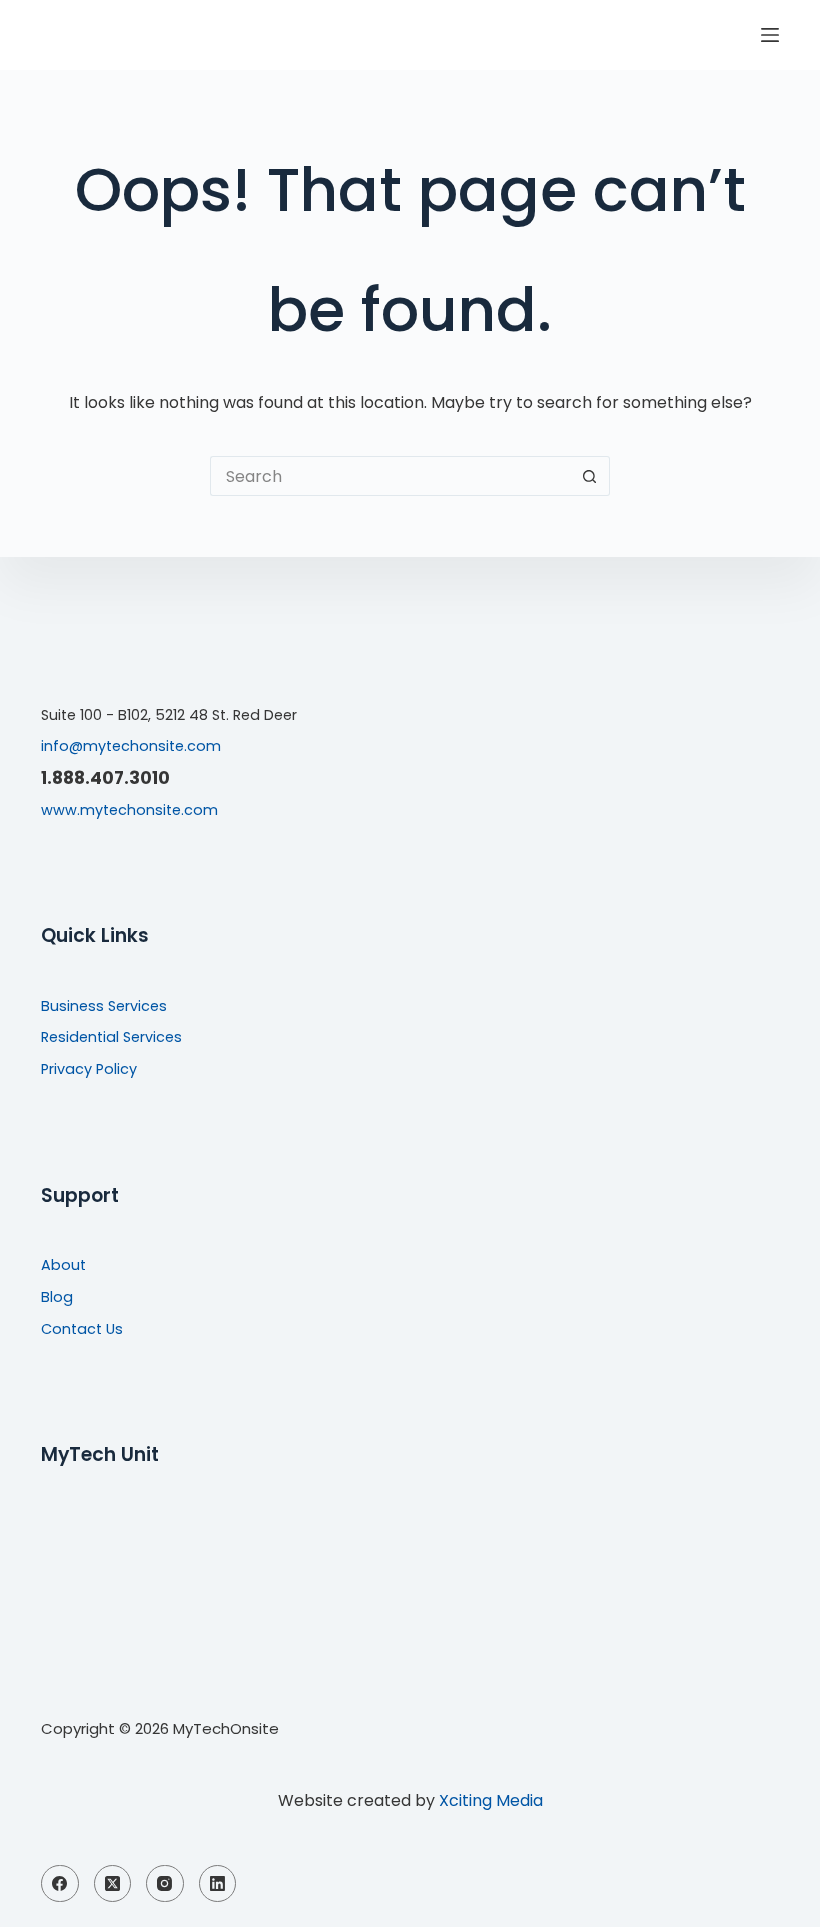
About (63, 1265)
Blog (57, 1297)
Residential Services (111, 1037)
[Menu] (770, 35)
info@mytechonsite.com (131, 746)
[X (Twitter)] (113, 1884)
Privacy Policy (89, 1069)
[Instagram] (165, 1884)
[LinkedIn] (218, 1884)
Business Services (104, 1006)
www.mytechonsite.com (129, 810)
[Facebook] (60, 1884)
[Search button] (590, 476)
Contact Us (82, 1329)
